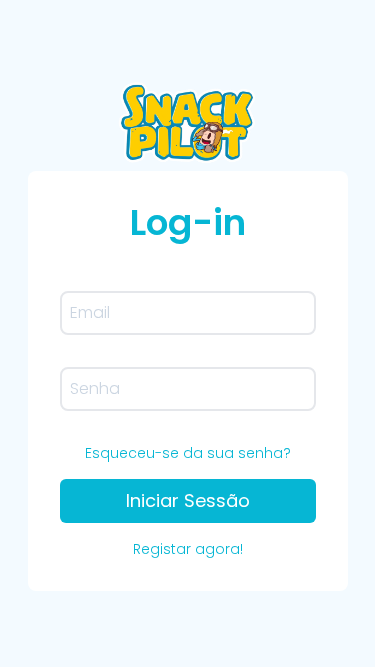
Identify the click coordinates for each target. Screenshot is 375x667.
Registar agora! (188, 549)
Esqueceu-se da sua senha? (188, 453)
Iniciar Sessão (188, 500)
